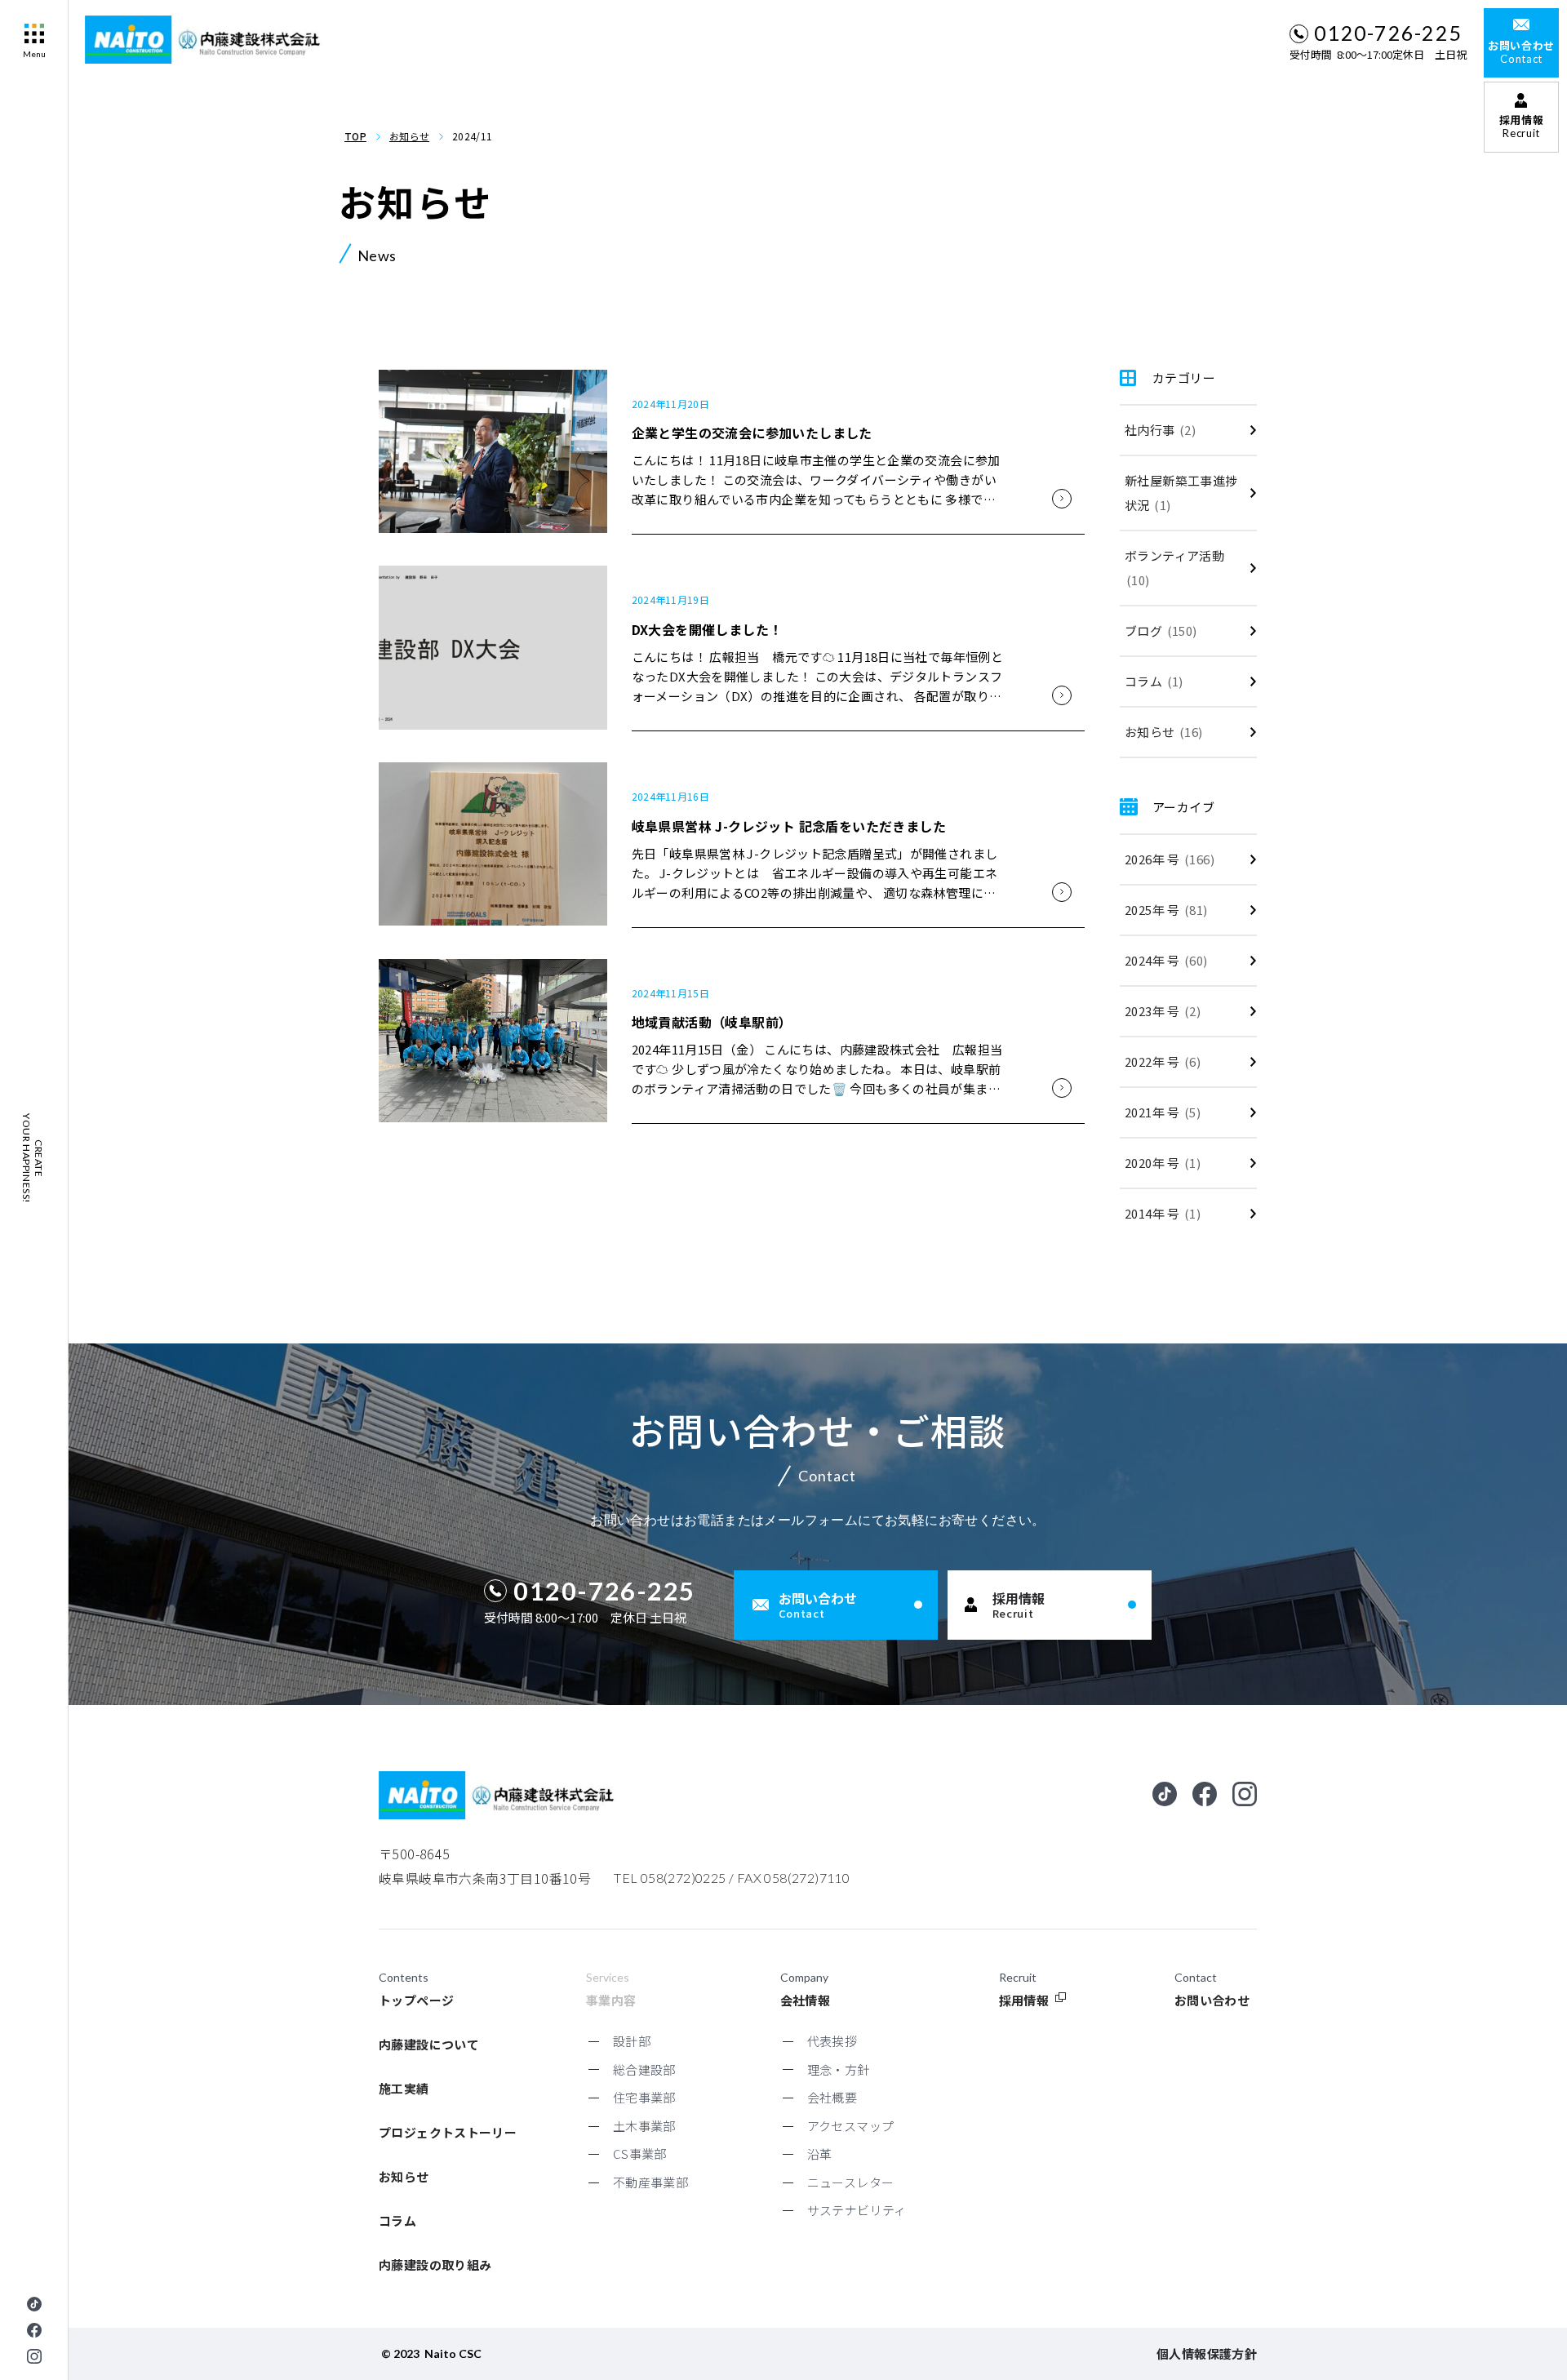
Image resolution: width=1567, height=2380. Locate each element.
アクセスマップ (851, 2126)
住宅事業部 (644, 2097)
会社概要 (832, 2097)
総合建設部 (644, 2069)
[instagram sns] (34, 2356)
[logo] (206, 40)
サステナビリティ (857, 2210)
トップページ (416, 2000)
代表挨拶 (832, 2041)
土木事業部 (644, 2126)
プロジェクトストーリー (448, 2132)
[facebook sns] (34, 2330)
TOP (355, 136)
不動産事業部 (650, 2182)
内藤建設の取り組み (435, 2265)
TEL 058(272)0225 (670, 1878)
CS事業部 (640, 2154)
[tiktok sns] (34, 2304)
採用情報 (1024, 2000)
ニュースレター (851, 2182)
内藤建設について (429, 2044)
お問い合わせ (1212, 2000)
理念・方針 (839, 2069)
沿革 (820, 2154)
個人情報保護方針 (1207, 2353)
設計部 (632, 2041)
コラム (397, 2220)
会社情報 (806, 2000)
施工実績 (404, 2088)
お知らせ (409, 136)
